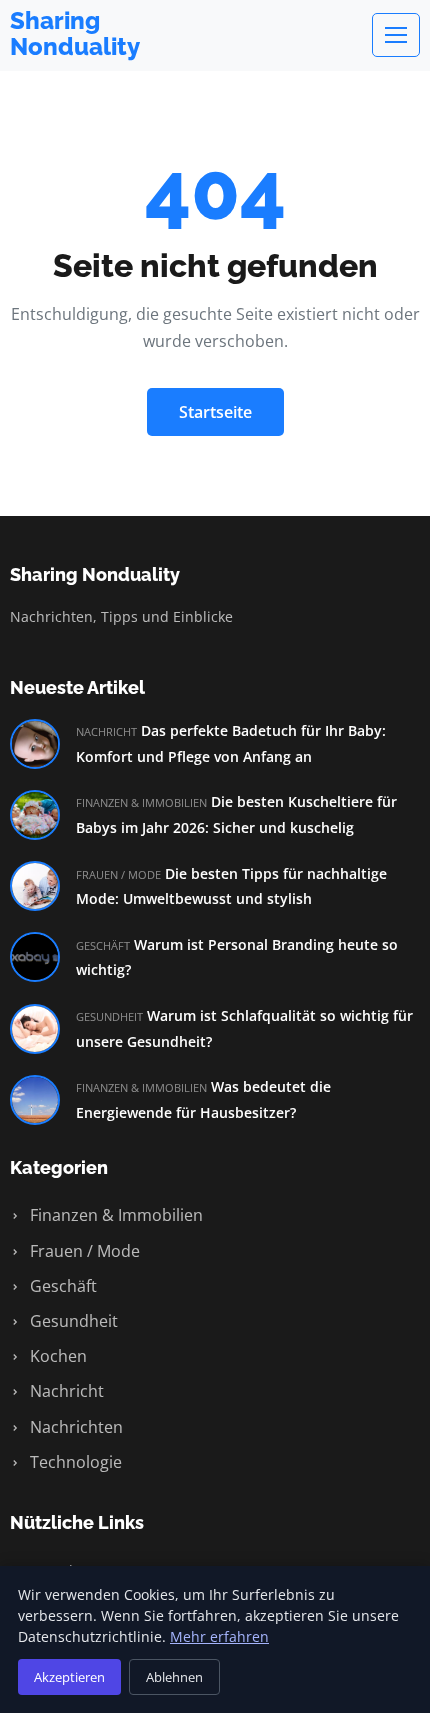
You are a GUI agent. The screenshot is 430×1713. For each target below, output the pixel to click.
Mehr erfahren (219, 1636)
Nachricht (65, 1391)
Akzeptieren (69, 1677)
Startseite (215, 412)
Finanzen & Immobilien (114, 1215)
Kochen (56, 1356)
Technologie (74, 1462)
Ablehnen (174, 1677)
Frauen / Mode (83, 1251)
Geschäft (61, 1286)
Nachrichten (74, 1427)
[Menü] (396, 35)
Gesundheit (72, 1321)
